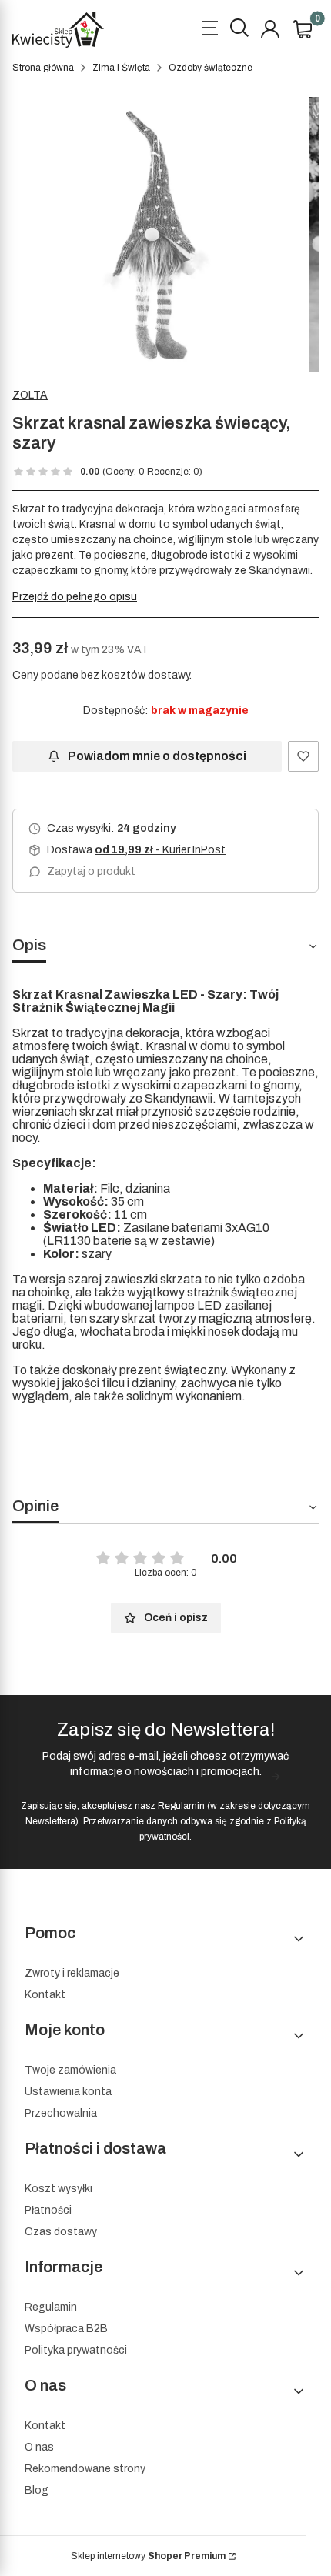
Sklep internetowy (148, 2556)
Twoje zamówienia (70, 2070)
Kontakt (45, 1995)
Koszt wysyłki (59, 2189)
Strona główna (43, 68)
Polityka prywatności (76, 2350)
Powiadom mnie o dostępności (157, 756)
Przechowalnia (61, 2113)
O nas (39, 2447)
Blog (37, 2490)
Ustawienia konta (68, 2092)
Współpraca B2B (66, 2329)
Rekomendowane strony (85, 2469)
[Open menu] (209, 30)
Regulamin (181, 1806)
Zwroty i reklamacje (72, 1973)
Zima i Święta (121, 68)
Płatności (48, 2210)
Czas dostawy (61, 2232)
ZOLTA (30, 395)
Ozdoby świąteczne (211, 68)
